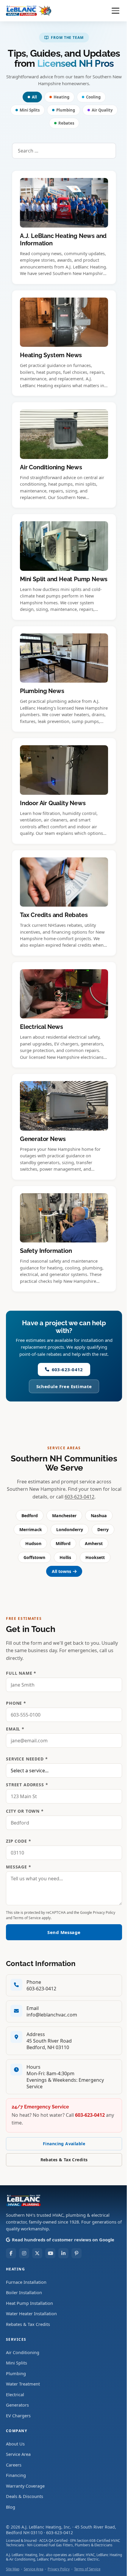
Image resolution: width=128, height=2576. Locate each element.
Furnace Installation (26, 2282)
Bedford (30, 1516)
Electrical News (42, 1027)
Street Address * (27, 1785)
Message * (19, 1867)
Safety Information (46, 1251)
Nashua (99, 1516)
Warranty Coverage (25, 2486)
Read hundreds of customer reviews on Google (63, 2240)
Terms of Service (27, 1918)
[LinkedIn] (63, 2253)
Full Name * (21, 1673)
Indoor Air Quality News (53, 803)
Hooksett (95, 1557)
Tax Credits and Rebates (54, 915)
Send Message (64, 1932)
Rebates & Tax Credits (64, 2160)
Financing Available (64, 2144)
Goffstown (34, 1557)
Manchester (64, 1516)
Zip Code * (18, 1841)
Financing (16, 2475)
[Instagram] (24, 2253)
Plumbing (66, 110)
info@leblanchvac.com (52, 2015)
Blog (11, 2507)
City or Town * (25, 1811)
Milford (63, 1543)
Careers (14, 2465)
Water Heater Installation (31, 2313)
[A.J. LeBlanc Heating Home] (29, 11)
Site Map (13, 2569)
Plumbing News (42, 691)
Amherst (94, 1543)
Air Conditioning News (51, 467)
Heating (61, 97)
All (34, 97)
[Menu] (115, 11)
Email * (15, 1729)
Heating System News (51, 355)
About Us (15, 2444)
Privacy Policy (104, 1912)
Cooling (93, 97)
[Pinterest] (77, 2253)
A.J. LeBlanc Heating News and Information (63, 240)
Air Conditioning (23, 2352)
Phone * (16, 1703)
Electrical (15, 2394)
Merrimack (31, 1529)
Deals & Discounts (25, 2496)
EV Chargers (18, 2416)
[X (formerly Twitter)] (37, 2253)
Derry (103, 1529)
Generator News (43, 1139)
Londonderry (70, 1529)
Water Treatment (23, 2384)
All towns (61, 1571)
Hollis (65, 1557)
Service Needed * (27, 1759)
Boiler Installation (24, 2292)
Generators (17, 2405)
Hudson (33, 1543)
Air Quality (102, 110)
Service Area (18, 2454)
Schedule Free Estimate (64, 1386)
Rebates (66, 123)
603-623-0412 (67, 1369)
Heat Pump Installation (29, 2303)
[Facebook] (11, 2253)
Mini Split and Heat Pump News (64, 579)
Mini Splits (30, 110)
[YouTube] (50, 2253)
